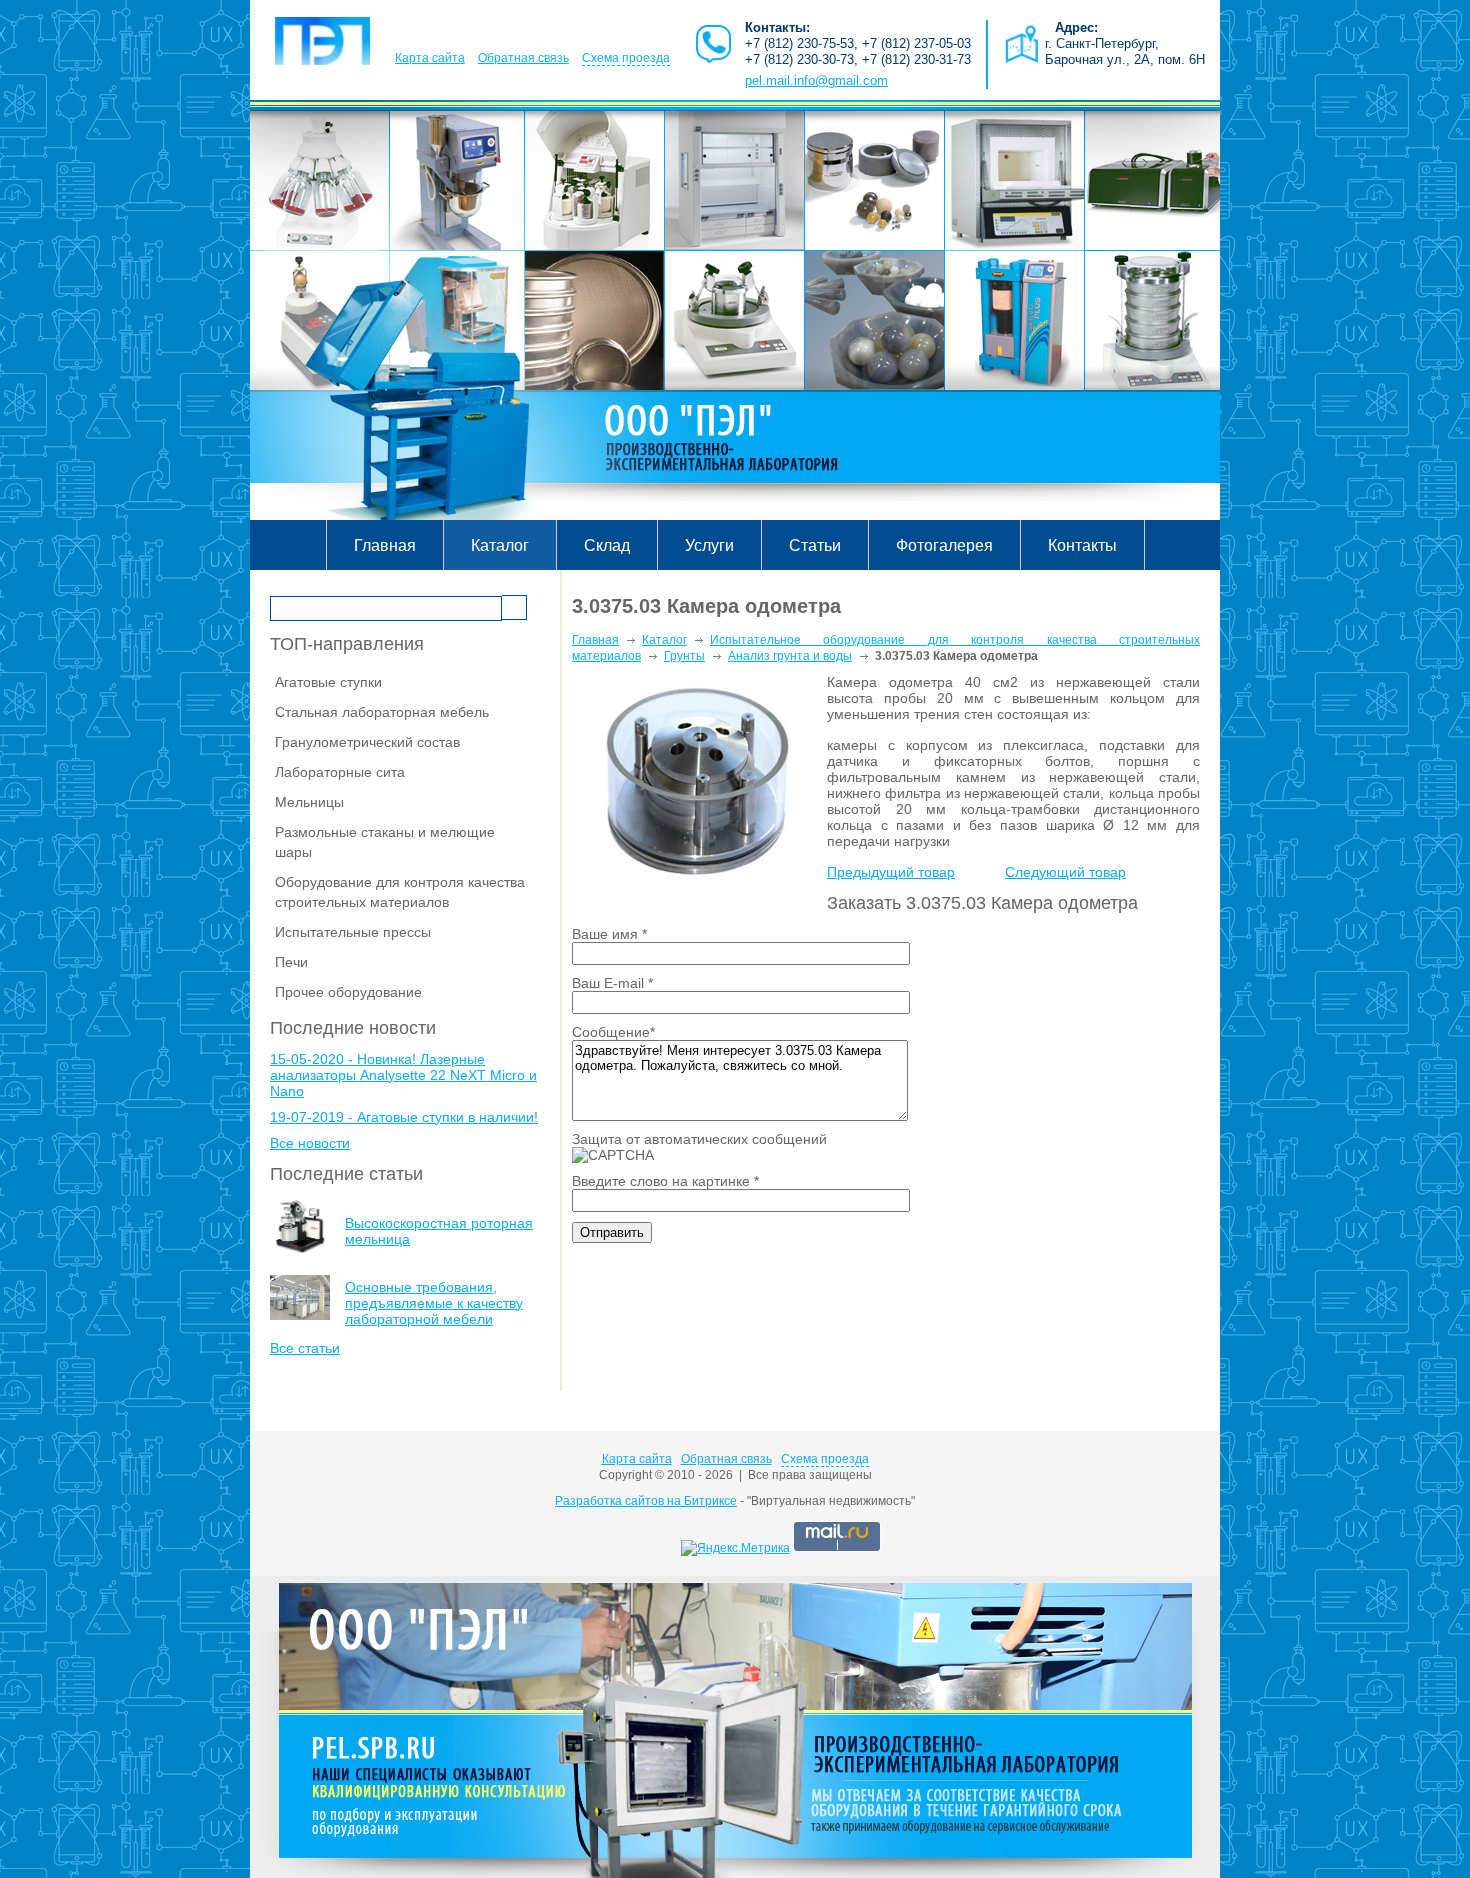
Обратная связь (523, 58)
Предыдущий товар (891, 872)
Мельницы (309, 802)
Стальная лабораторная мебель (382, 712)
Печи (291, 962)
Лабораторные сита (340, 772)
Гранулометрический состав (367, 742)
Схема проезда (626, 58)
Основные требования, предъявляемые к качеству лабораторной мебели (434, 1303)
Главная (385, 545)
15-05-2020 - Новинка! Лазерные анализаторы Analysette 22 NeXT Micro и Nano (403, 1075)
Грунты (684, 656)
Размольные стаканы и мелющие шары (385, 842)
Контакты (1082, 545)
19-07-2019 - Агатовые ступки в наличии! (404, 1117)
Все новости (310, 1143)
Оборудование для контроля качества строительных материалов (400, 892)
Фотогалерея (944, 545)
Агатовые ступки (328, 682)
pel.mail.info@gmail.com (816, 80)
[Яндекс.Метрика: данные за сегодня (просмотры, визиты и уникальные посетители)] (735, 1548)
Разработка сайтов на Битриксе (646, 1501)
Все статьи (305, 1348)
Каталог (500, 545)
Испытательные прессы (353, 932)
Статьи (815, 545)
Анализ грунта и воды (790, 656)
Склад (607, 545)
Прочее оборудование (348, 992)
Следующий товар (1065, 872)
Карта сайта (430, 58)
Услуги (709, 545)
